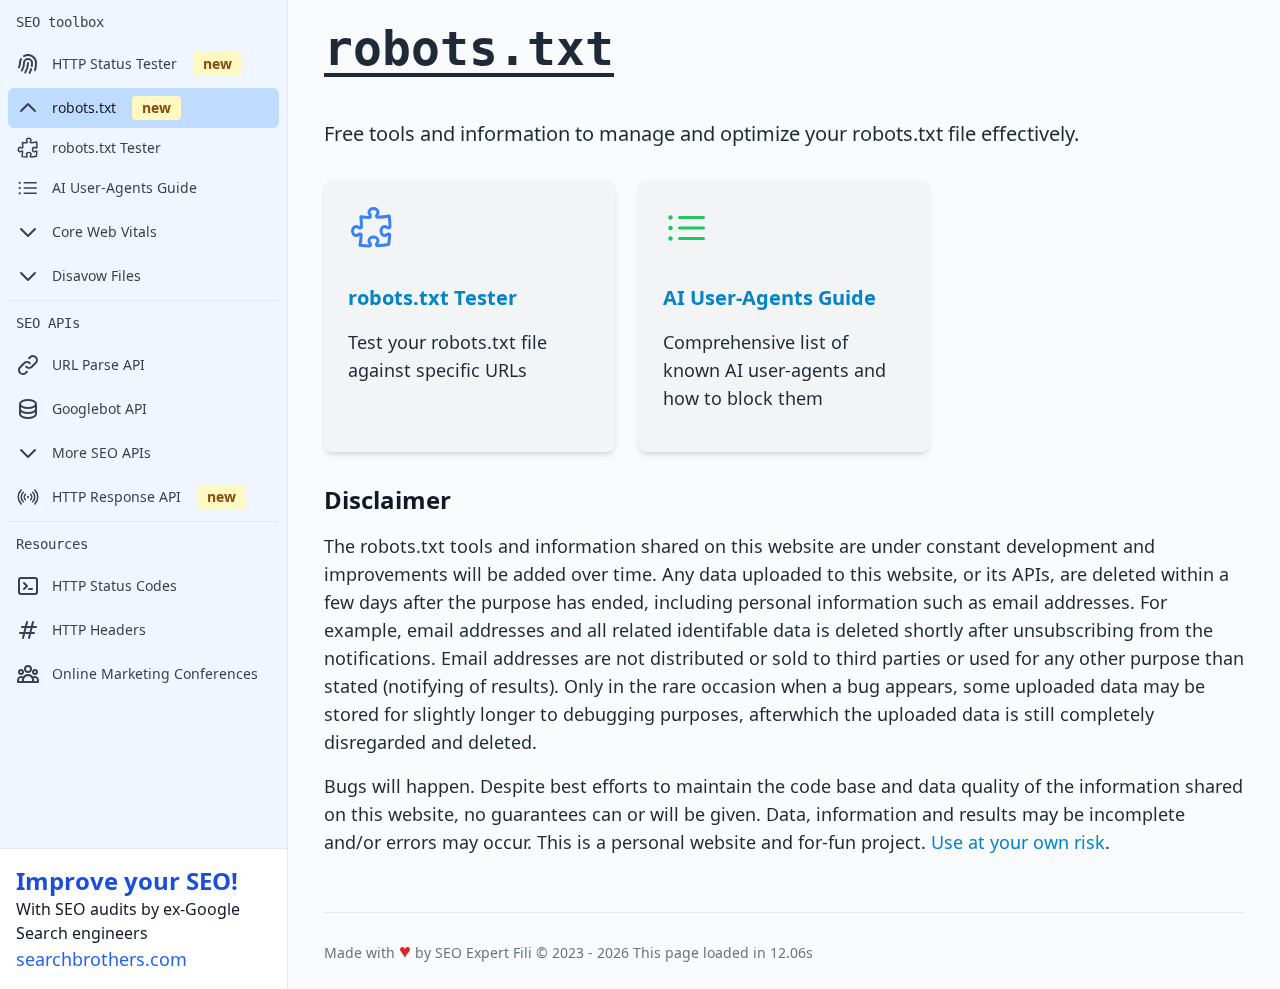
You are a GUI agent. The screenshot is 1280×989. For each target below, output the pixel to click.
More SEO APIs (101, 452)
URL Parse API (98, 364)
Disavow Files (96, 275)
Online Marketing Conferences (155, 673)
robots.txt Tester (106, 147)
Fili (522, 952)
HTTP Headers (99, 629)
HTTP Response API (144, 496)
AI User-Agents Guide (124, 187)
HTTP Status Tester (142, 63)
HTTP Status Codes (114, 585)
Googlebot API (99, 408)
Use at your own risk (1018, 842)
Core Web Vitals (104, 231)
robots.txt (111, 107)
